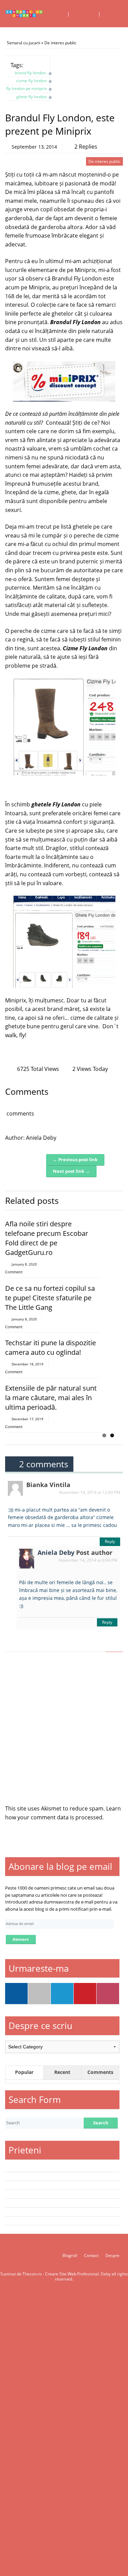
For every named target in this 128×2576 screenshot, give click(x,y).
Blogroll (70, 2255)
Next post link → (71, 1171)
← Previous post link (75, 1160)
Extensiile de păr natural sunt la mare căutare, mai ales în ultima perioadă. (51, 1398)
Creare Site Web (61, 2274)
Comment (14, 1272)
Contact (91, 2255)
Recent (62, 2072)
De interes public (60, 43)
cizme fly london (31, 81)
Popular (24, 2072)
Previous (108, 1198)
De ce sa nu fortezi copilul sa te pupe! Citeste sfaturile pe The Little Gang (50, 1298)
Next (118, 1198)
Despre (112, 2255)
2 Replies (86, 147)
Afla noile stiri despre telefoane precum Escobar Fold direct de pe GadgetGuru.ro (47, 1238)
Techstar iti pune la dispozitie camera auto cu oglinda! (51, 1347)
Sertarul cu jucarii (24, 43)
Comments (100, 2072)
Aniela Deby (41, 1138)
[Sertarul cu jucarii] (24, 14)
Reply (110, 1541)
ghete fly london (32, 97)
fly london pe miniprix (26, 88)
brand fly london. (31, 73)
